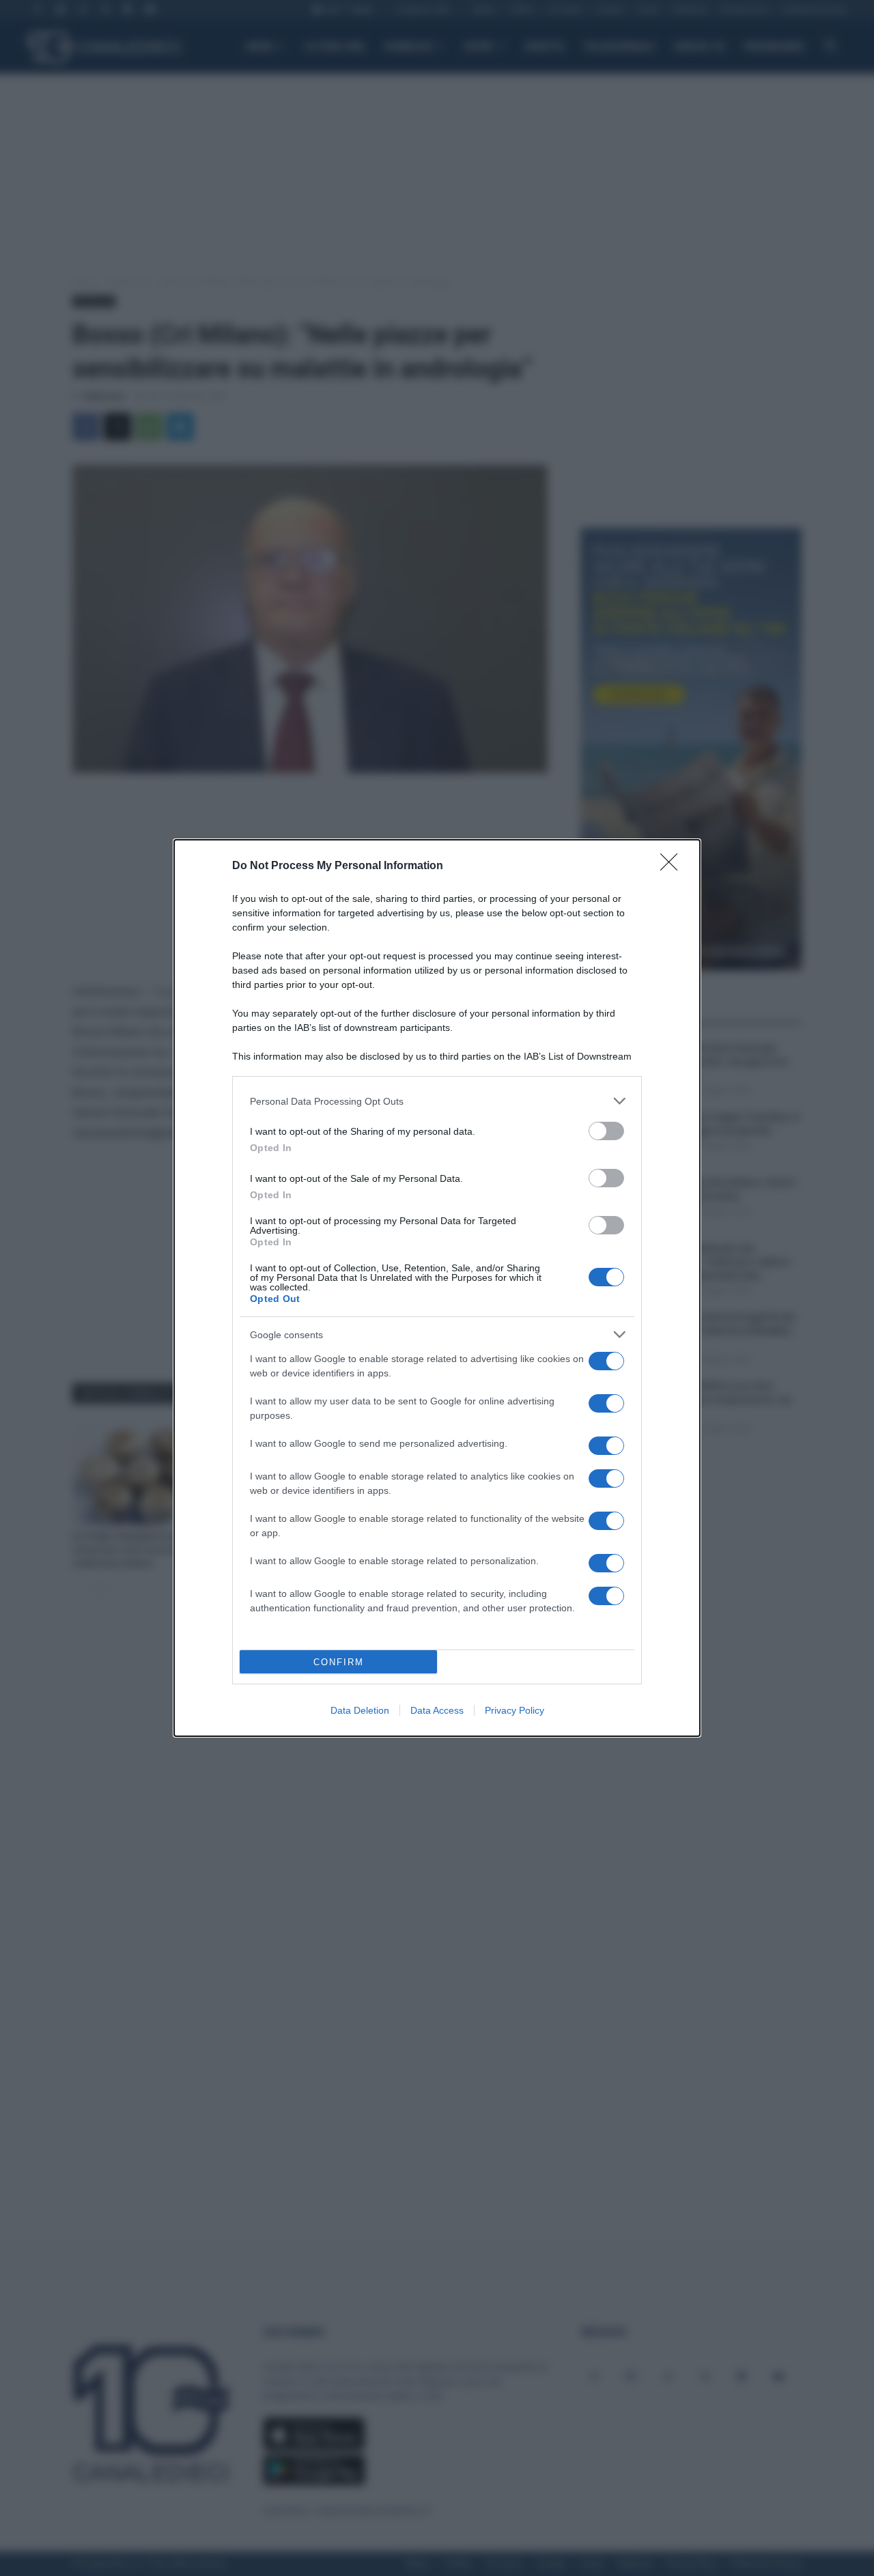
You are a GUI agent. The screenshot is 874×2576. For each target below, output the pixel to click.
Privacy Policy (514, 1710)
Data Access (437, 1710)
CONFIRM (339, 1662)
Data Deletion (360, 1710)
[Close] (673, 866)
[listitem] (437, 1101)
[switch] (606, 1131)
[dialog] (437, 1288)
